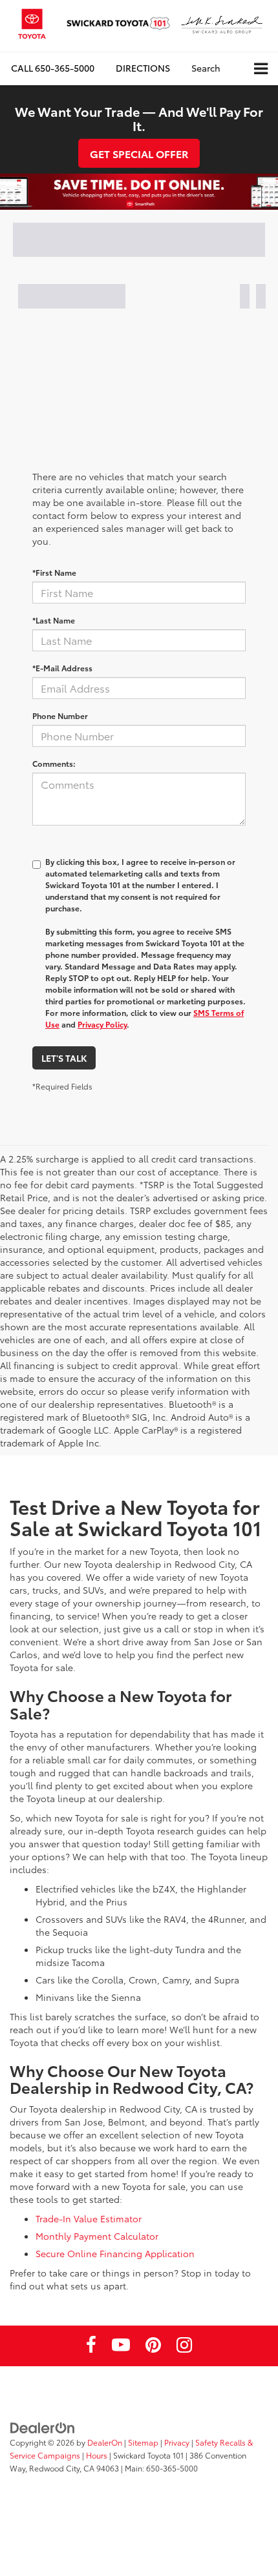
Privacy (177, 2442)
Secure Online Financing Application (115, 2253)
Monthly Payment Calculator (97, 2236)
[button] (53, 68)
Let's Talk (64, 1058)
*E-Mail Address (62, 668)
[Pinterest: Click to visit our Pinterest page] (153, 2347)
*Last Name (54, 620)
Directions (143, 68)
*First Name (54, 572)
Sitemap (143, 2442)
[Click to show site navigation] (261, 69)
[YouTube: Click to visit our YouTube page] (121, 2347)
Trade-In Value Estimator (89, 2218)
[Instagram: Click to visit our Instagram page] (184, 2347)
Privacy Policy (102, 1024)
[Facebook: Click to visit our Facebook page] (91, 2347)
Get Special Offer (139, 153)
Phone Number (60, 715)
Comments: (54, 763)
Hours (97, 2455)
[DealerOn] (43, 2427)
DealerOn (105, 2442)
